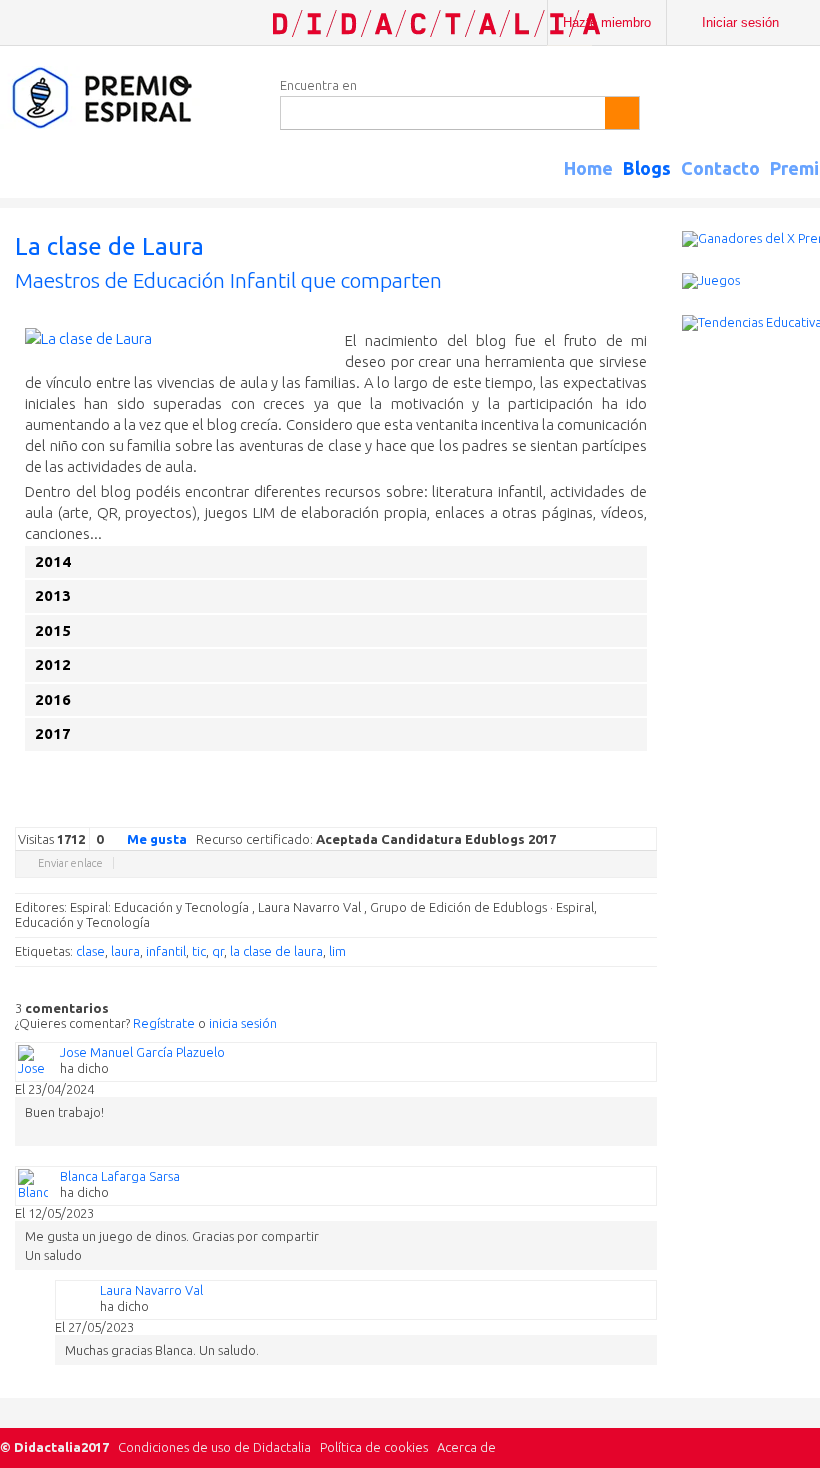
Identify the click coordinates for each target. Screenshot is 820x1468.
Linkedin (587, 812)
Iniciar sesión (740, 22)
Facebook (547, 812)
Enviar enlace (70, 863)
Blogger (627, 812)
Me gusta (157, 839)
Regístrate (164, 1023)
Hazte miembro (607, 22)
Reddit (607, 812)
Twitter (527, 812)
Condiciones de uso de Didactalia (214, 1447)
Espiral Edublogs (130, 98)
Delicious (567, 812)
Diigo (647, 812)
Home (588, 168)
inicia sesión (243, 1023)
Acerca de (466, 1447)
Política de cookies (374, 1447)
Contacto (720, 168)
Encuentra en (318, 85)
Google (507, 812)
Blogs (647, 168)
